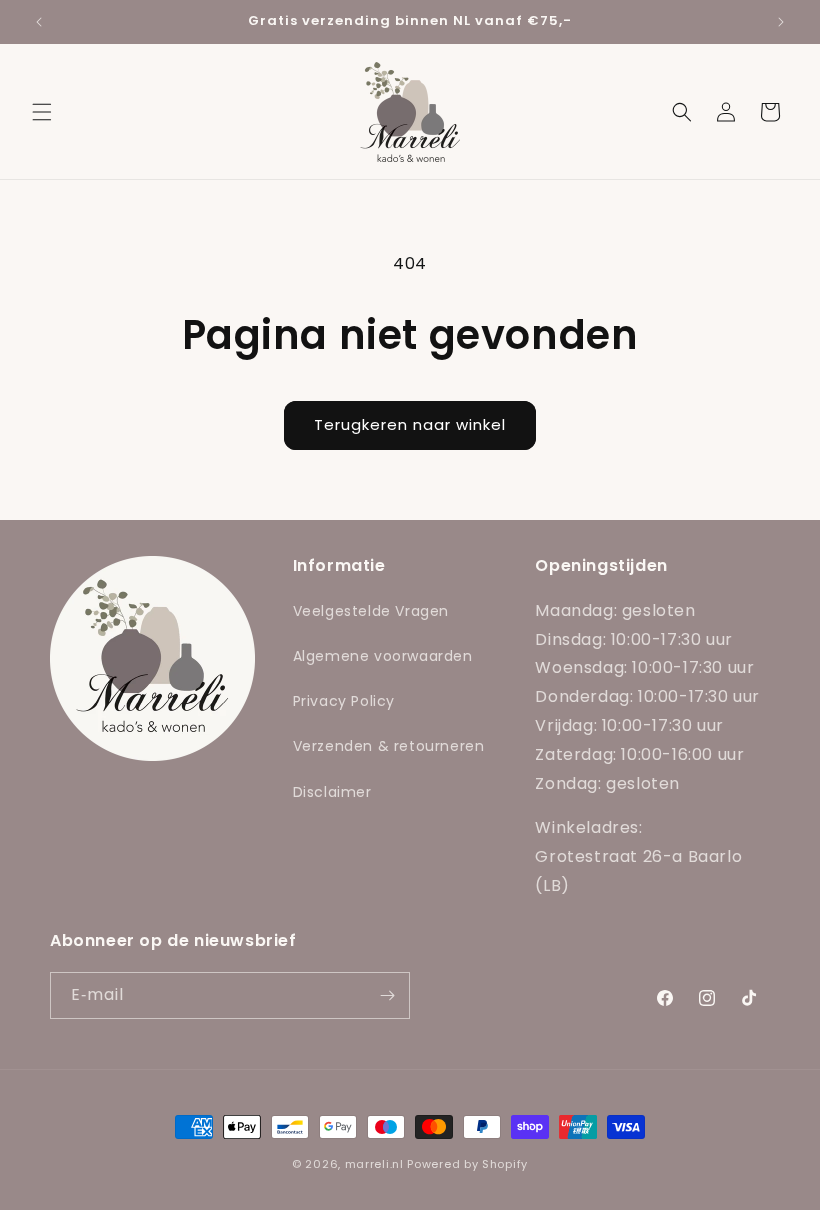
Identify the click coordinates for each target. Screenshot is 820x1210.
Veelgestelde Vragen (371, 611)
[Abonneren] (387, 995)
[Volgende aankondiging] (781, 22)
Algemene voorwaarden (383, 656)
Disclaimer (332, 792)
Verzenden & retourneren (389, 746)
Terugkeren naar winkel (410, 424)
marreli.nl (374, 1164)
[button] (42, 112)
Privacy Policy (344, 701)
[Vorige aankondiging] (39, 22)
